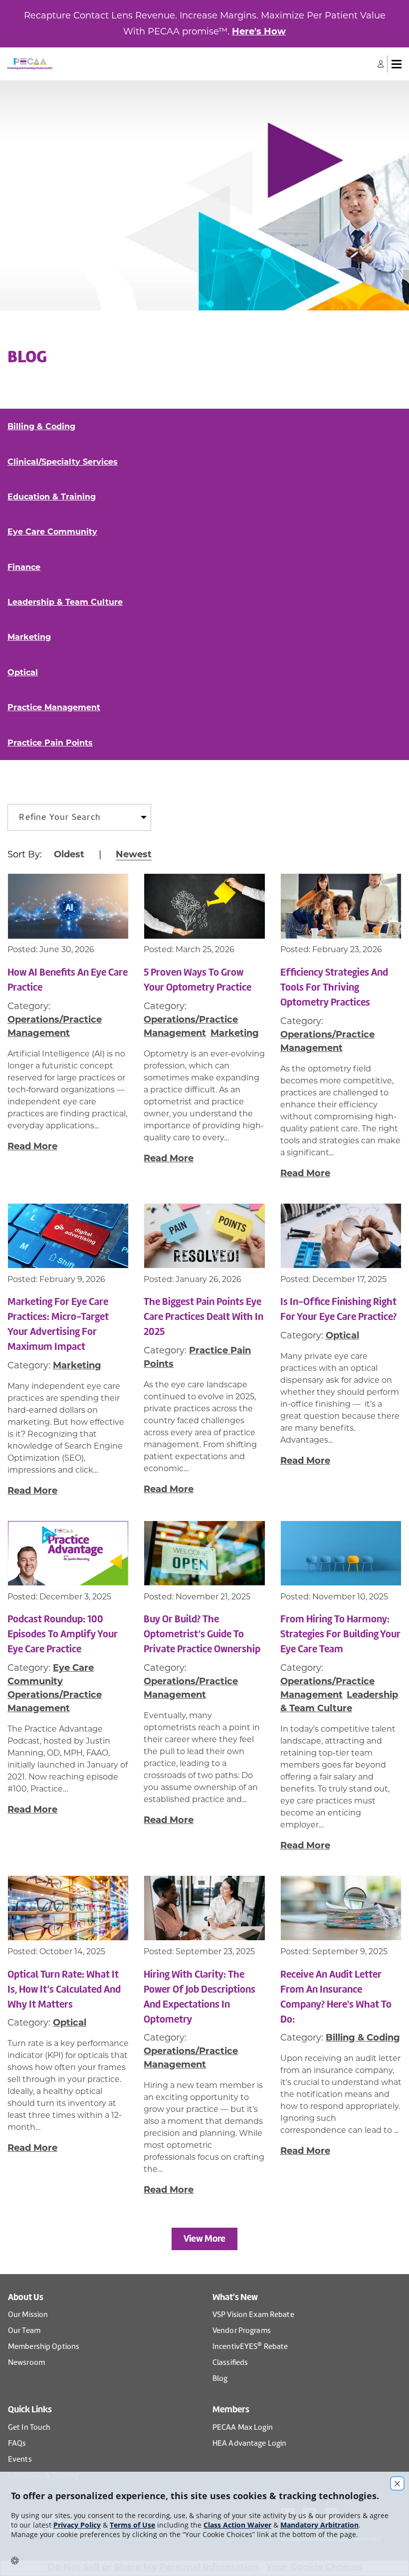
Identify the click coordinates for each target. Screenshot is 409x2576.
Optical (23, 672)
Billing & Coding (41, 426)
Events (20, 2459)
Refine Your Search (60, 817)
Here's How (259, 31)
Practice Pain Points (50, 743)
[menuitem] (79, 817)
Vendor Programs (242, 2330)
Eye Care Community (52, 532)
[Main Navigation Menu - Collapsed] (397, 64)
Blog (220, 2378)
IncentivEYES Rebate (250, 2346)
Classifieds (230, 2362)
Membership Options (44, 2346)
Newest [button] (134, 854)
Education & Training (52, 497)
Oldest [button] (69, 854)
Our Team (24, 2330)
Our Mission (28, 2315)
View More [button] (204, 2238)
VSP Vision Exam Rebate (253, 2315)
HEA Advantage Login (249, 2443)
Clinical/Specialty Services (63, 462)
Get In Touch (29, 2427)
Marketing (29, 637)
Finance (24, 567)
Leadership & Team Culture (65, 602)
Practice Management (54, 707)
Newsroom (26, 2362)
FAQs (17, 2443)
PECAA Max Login (243, 2427)
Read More (32, 1146)
